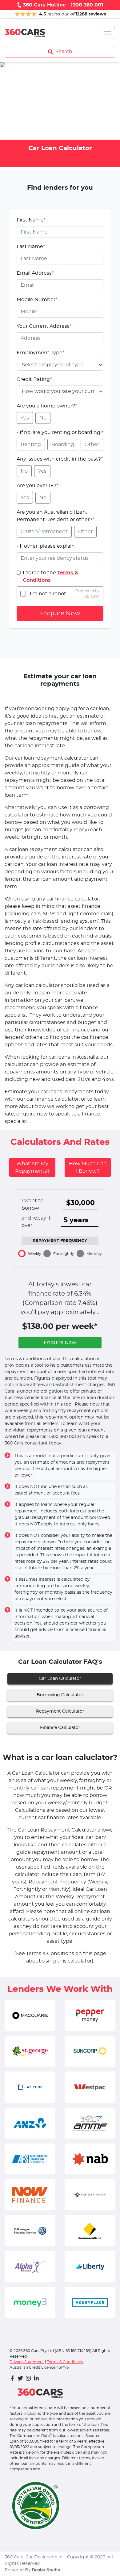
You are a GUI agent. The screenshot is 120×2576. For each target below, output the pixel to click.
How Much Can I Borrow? (88, 1167)
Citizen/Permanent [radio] (44, 532)
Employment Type (40, 353)
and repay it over (36, 1222)
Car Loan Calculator (60, 1679)
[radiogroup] (60, 418)
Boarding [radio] (63, 445)
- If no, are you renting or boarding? (60, 432)
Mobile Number (37, 300)
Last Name (31, 247)
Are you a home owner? (47, 406)
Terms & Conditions (65, 2362)
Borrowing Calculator (60, 1695)
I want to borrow (32, 1204)
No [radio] (43, 418)
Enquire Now (60, 613)
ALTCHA (92, 597)
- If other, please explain (46, 546)
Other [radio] (92, 445)
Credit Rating (34, 379)
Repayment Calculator (60, 1711)
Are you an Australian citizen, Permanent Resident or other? (55, 516)
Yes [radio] (25, 418)
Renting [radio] (31, 445)
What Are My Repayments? (32, 1167)
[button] (107, 33)
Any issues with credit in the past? (60, 459)
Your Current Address (44, 326)
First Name (31, 220)
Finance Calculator (60, 1728)
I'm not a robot (48, 594)
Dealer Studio (46, 2570)
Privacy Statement (27, 2362)
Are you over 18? (37, 486)
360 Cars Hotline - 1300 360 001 (63, 5)
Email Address (35, 273)
